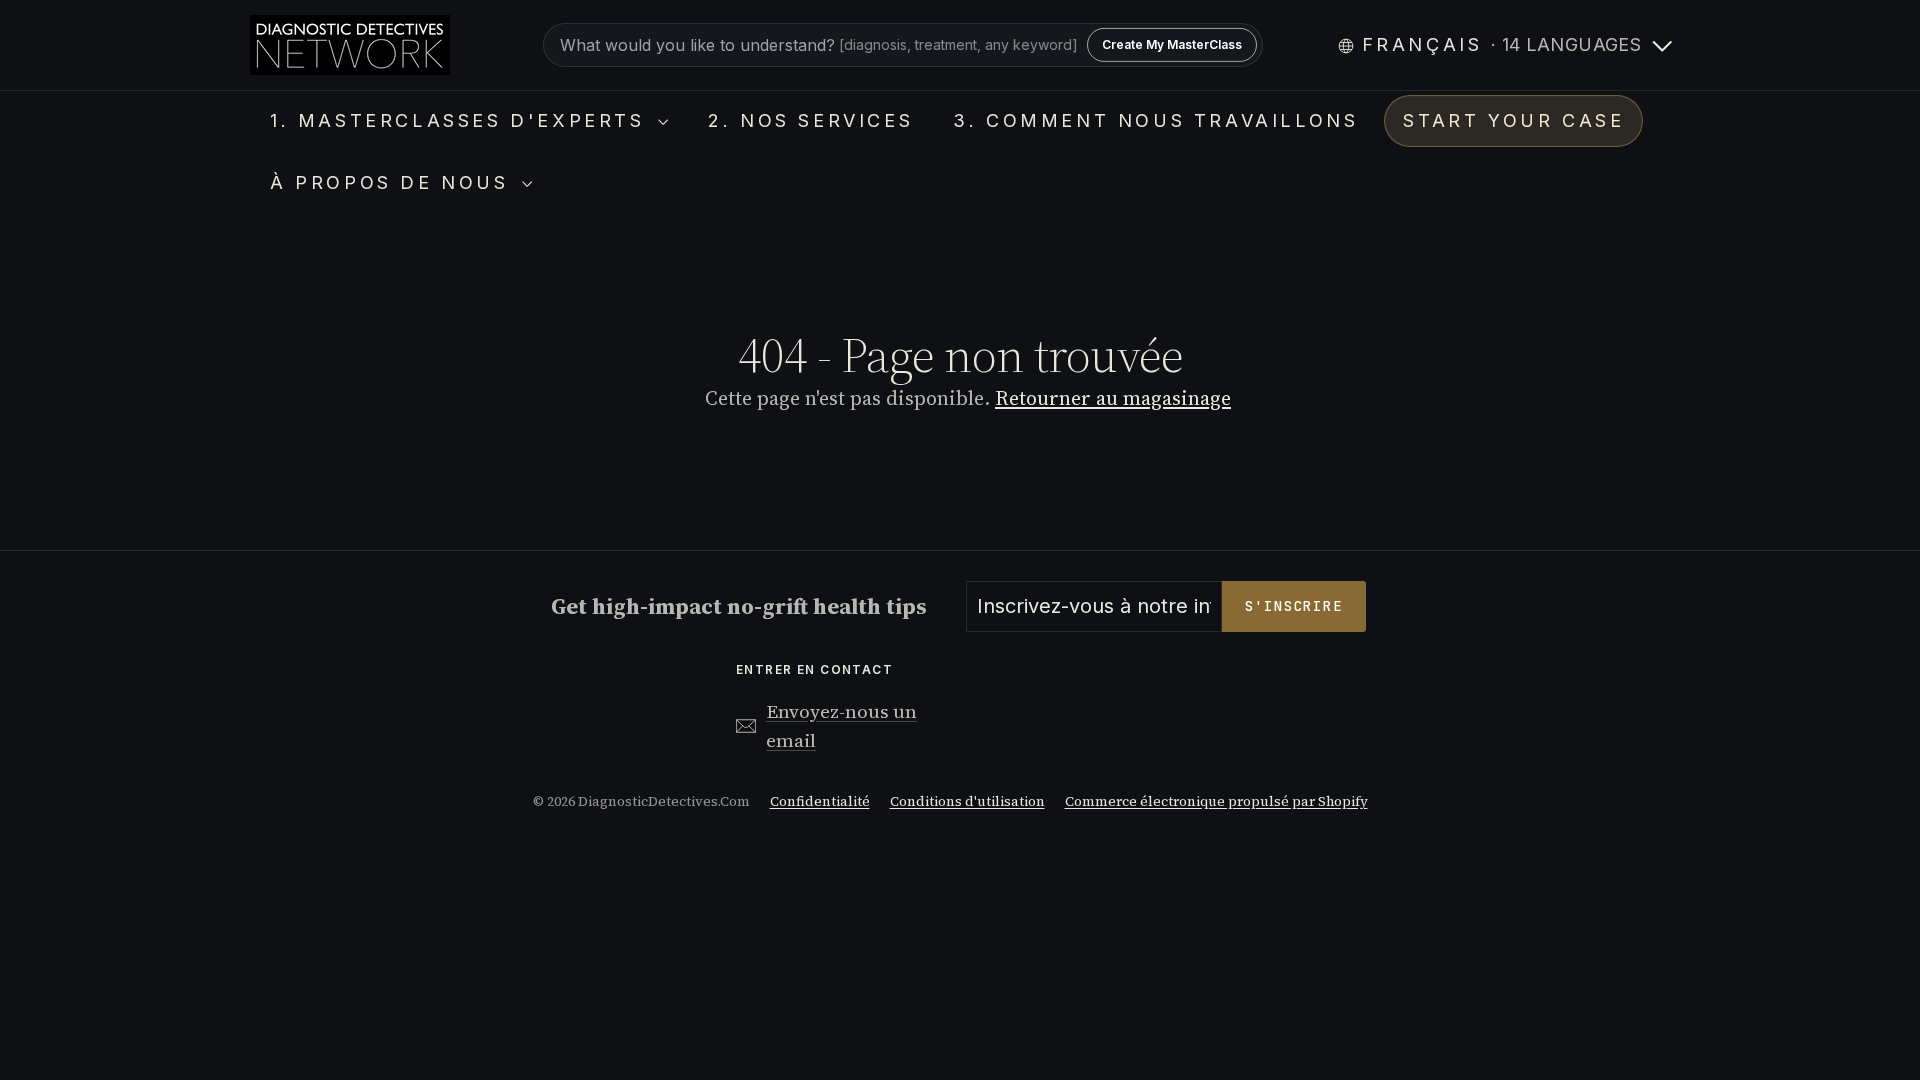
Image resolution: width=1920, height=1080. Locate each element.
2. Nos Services (810, 120)
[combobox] (903, 45)
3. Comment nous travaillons (1155, 120)
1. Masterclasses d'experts (461, 120)
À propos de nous (393, 182)
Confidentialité (820, 801)
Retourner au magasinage (1113, 398)
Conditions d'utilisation (967, 801)
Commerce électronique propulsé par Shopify (1216, 801)
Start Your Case (1513, 120)
